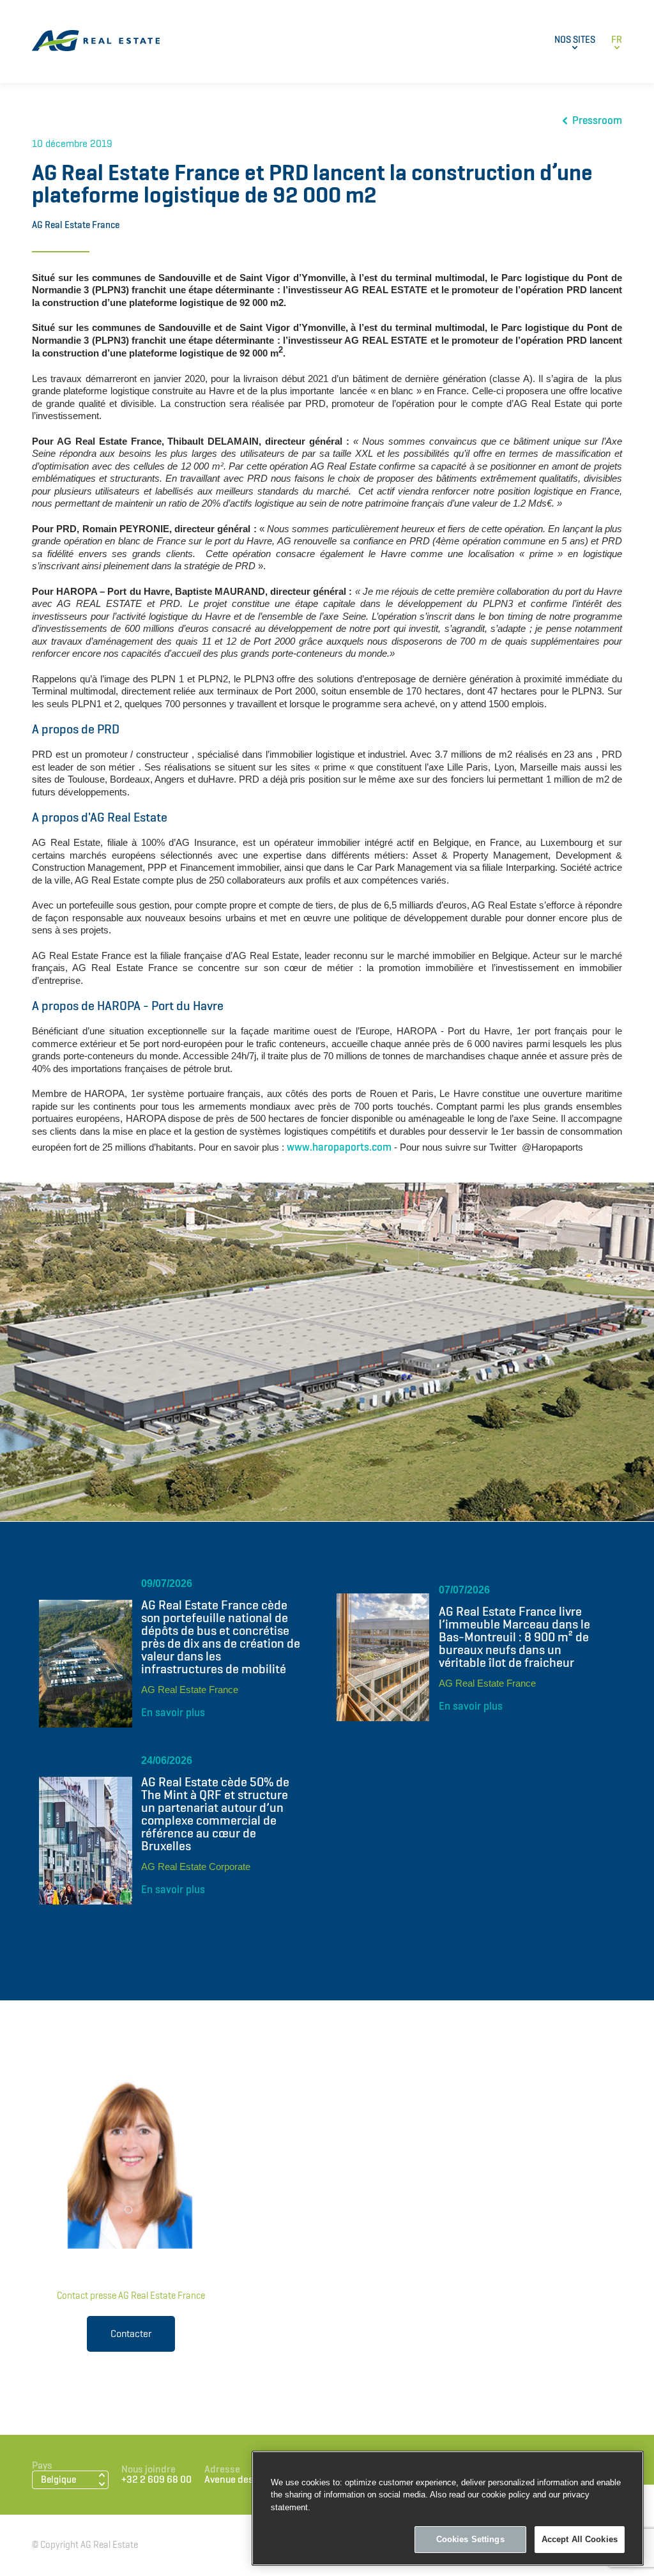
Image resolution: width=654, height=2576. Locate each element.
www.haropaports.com (339, 1147)
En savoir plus (173, 1712)
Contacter (131, 2334)
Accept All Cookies (580, 2539)
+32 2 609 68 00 (156, 2480)
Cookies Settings (470, 2539)
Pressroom (597, 120)
